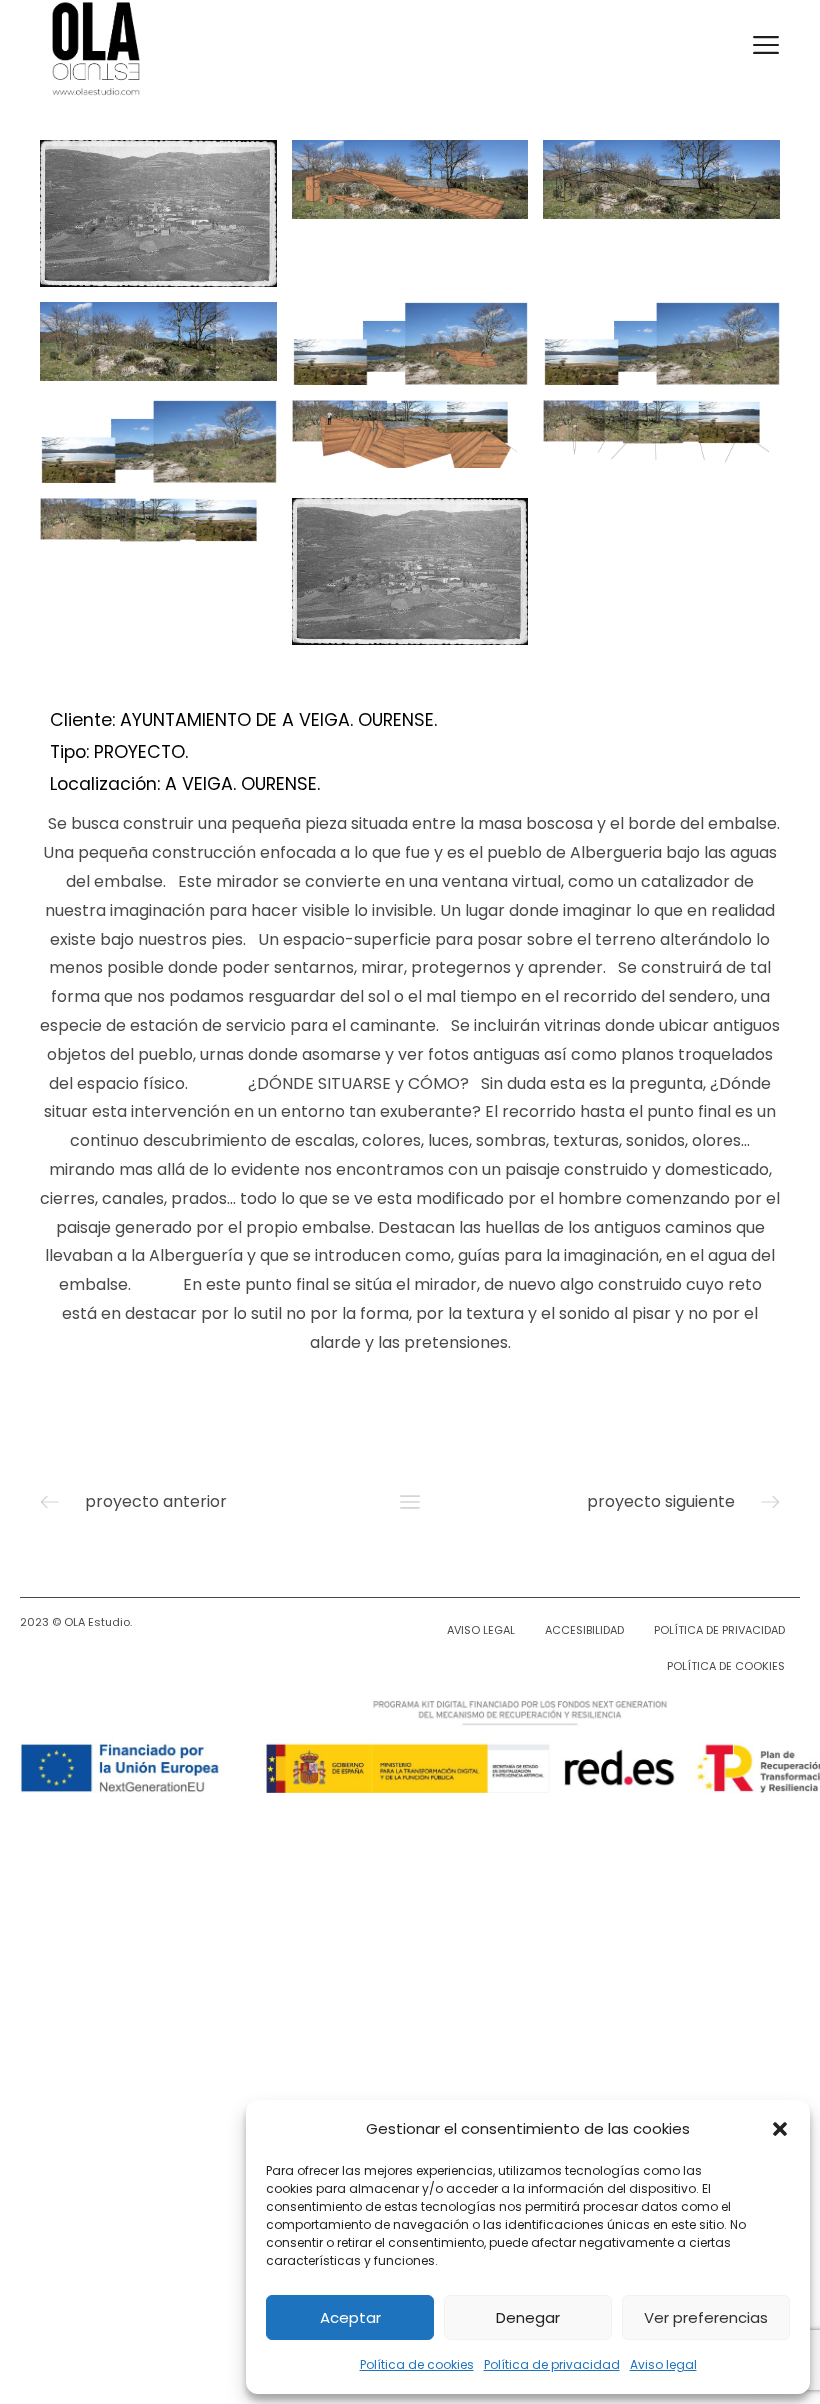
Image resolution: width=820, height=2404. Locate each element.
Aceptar (350, 2317)
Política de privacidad (552, 2364)
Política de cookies (417, 2364)
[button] (780, 2129)
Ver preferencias (706, 2317)
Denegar (528, 2317)
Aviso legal (663, 2364)
